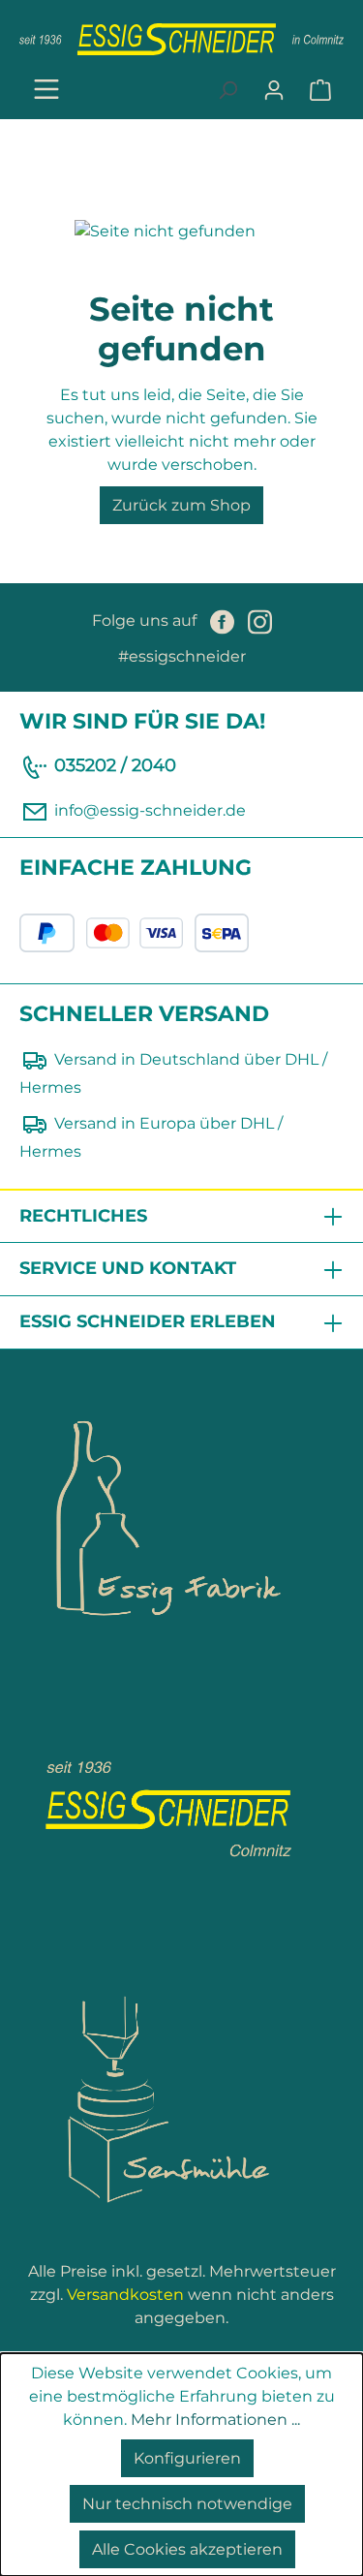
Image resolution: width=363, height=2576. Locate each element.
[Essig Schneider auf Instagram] (260, 621)
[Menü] (46, 91)
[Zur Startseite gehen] (181, 39)
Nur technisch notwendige (187, 2504)
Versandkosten (125, 2295)
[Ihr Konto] (274, 90)
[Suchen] (227, 90)
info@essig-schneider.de (150, 810)
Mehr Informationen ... (215, 2420)
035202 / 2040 (115, 765)
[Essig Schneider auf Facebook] (224, 621)
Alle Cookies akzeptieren (187, 2549)
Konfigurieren (187, 2458)
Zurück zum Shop (181, 505)
